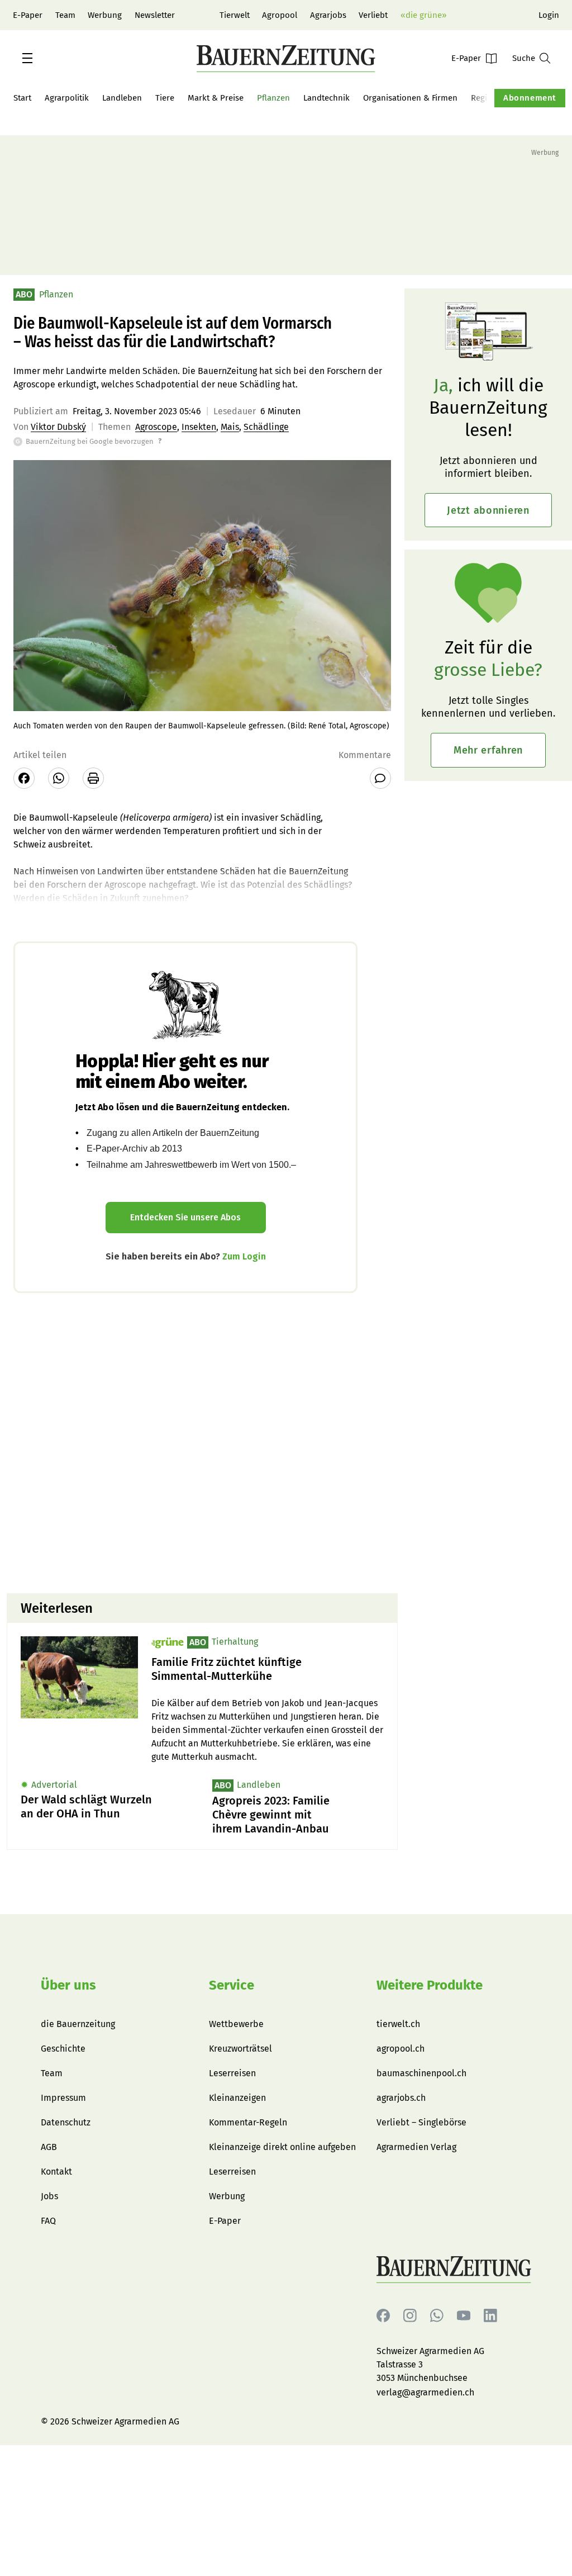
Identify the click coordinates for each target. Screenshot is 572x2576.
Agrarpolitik (67, 98)
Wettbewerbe (236, 2024)
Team (65, 15)
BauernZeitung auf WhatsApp (437, 2316)
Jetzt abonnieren (488, 510)
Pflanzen (273, 98)
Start (22, 98)
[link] (268, 1669)
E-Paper (28, 15)
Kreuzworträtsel (240, 2049)
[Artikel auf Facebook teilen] (24, 778)
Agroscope (156, 427)
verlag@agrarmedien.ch (425, 2392)
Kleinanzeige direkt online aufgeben (282, 2147)
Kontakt (56, 2172)
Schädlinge (266, 427)
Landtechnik (326, 98)
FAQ (48, 2221)
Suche (524, 58)
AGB (49, 2147)
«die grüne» (423, 15)
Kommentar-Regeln (248, 2122)
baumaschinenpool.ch (421, 2073)
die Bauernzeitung (78, 2024)
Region (484, 98)
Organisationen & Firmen (410, 98)
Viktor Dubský (58, 427)
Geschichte (63, 2049)
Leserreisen (232, 2073)
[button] (27, 58)
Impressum (63, 2098)
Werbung (105, 15)
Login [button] (549, 15)
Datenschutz (66, 2122)
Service (232, 1985)
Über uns (68, 1985)
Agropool (280, 15)
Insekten (199, 427)
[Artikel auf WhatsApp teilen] (59, 778)
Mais (230, 427)
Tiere (165, 98)
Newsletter (155, 15)
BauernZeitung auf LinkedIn (490, 2316)
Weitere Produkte (430, 1985)
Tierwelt (235, 15)
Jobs (49, 2196)
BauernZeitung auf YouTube (464, 2316)
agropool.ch (401, 2049)
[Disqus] (202, 1442)
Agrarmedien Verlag (416, 2147)
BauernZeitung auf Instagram (410, 2316)
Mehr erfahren (488, 750)
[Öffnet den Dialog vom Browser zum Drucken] (93, 778)
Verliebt (373, 15)
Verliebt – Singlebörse (421, 2122)
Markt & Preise (216, 98)
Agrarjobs (328, 15)
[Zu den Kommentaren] (380, 778)
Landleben (122, 98)
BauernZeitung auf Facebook (383, 2316)
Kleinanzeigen (237, 2098)
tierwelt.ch (398, 2024)
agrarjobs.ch (401, 2098)
